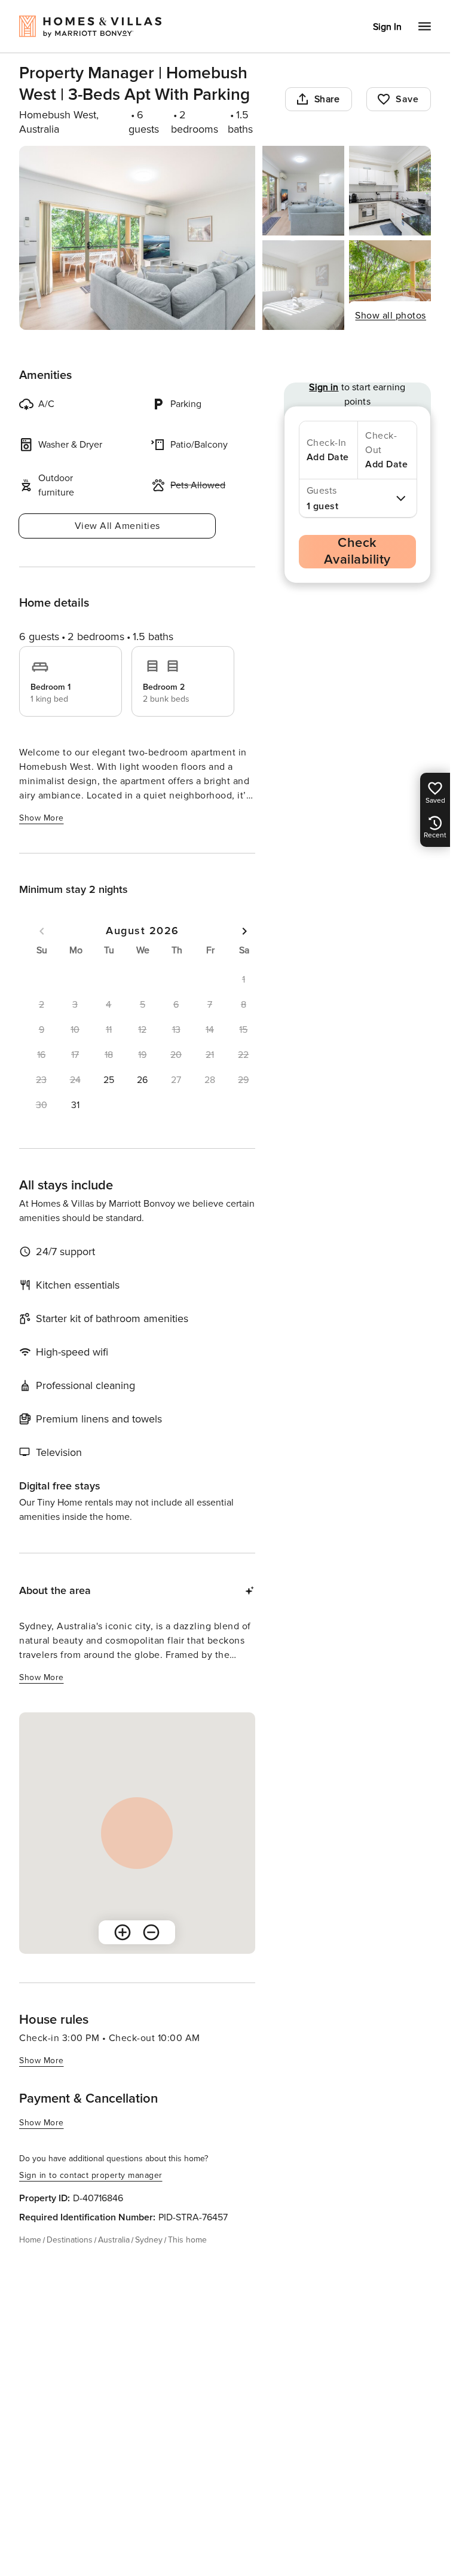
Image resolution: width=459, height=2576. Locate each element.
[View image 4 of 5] (303, 285)
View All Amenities (117, 526)
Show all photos (391, 316)
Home (30, 2240)
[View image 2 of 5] (303, 191)
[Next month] (244, 931)
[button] (109, 1080)
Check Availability (357, 551)
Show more (42, 818)
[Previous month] (42, 931)
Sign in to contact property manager (91, 2175)
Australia (114, 2240)
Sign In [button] (387, 27)
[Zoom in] (123, 1932)
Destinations (70, 2240)
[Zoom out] (151, 1932)
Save (407, 99)
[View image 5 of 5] (390, 285)
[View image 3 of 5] (390, 191)
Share (327, 99)
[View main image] (137, 238)
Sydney (149, 2240)
